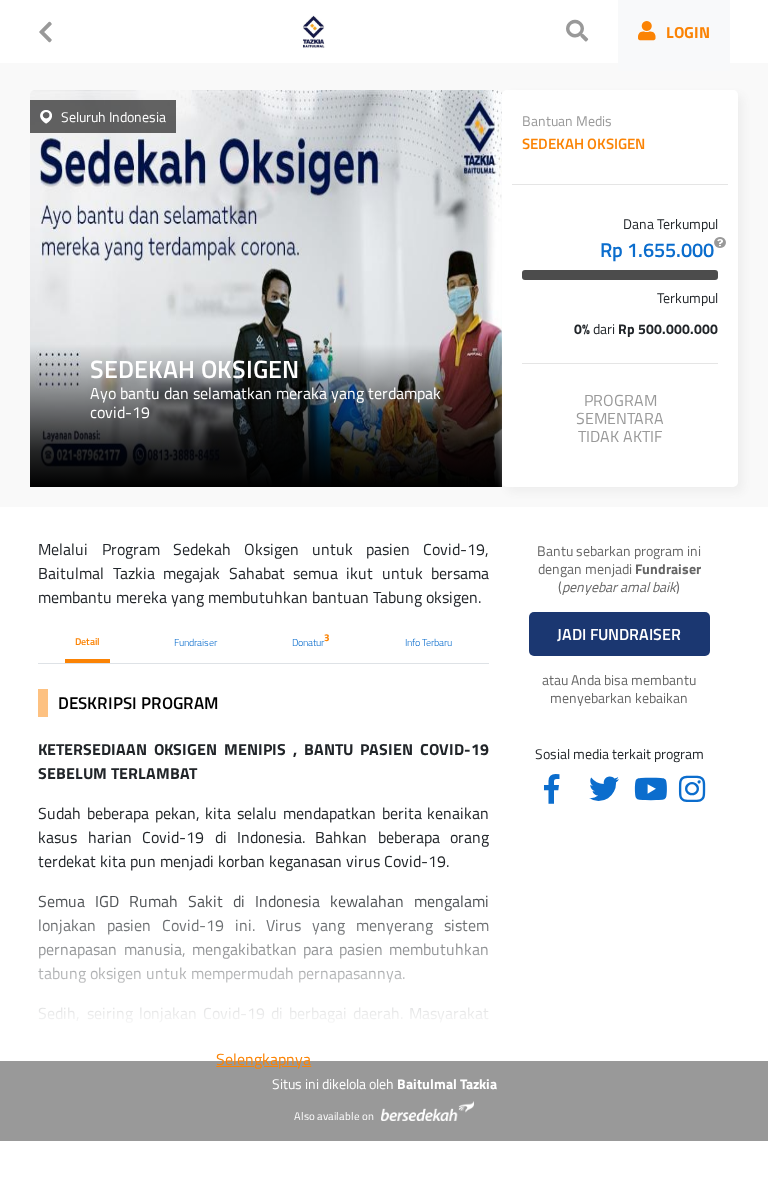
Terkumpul (687, 297)
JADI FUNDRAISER (619, 634)
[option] (266, 288)
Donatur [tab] (311, 640)
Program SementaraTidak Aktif (620, 418)
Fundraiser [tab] (195, 642)
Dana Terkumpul (670, 223)
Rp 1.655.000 (659, 250)
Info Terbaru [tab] (428, 642)
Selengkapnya (263, 1059)
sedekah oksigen (583, 144)
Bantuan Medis (567, 120)
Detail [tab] (87, 641)
